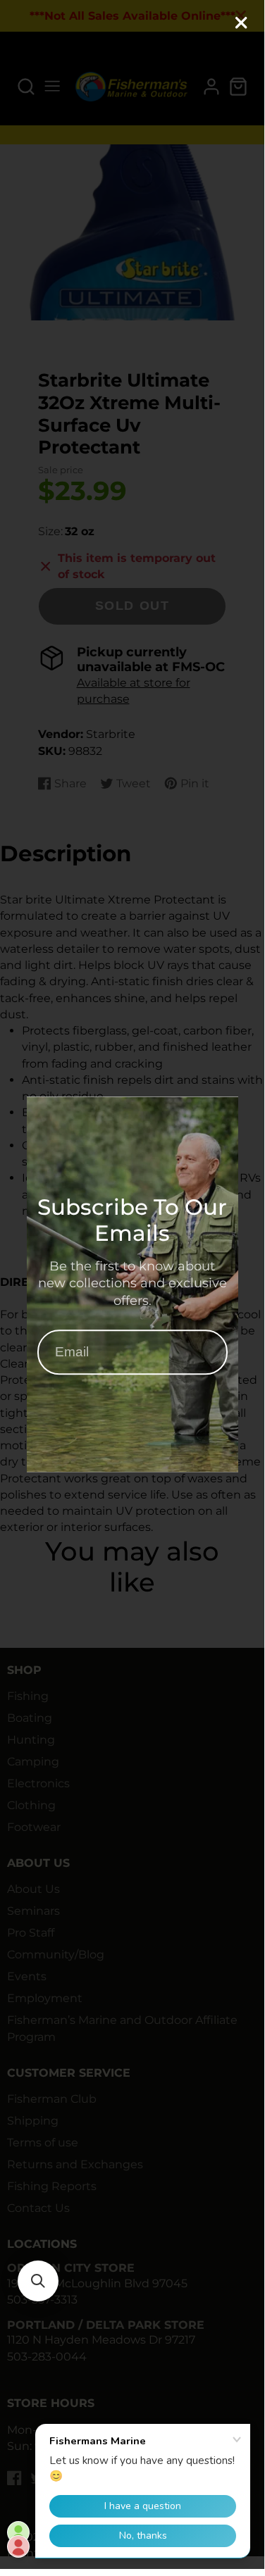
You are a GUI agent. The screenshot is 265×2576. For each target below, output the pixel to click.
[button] (38, 2281)
